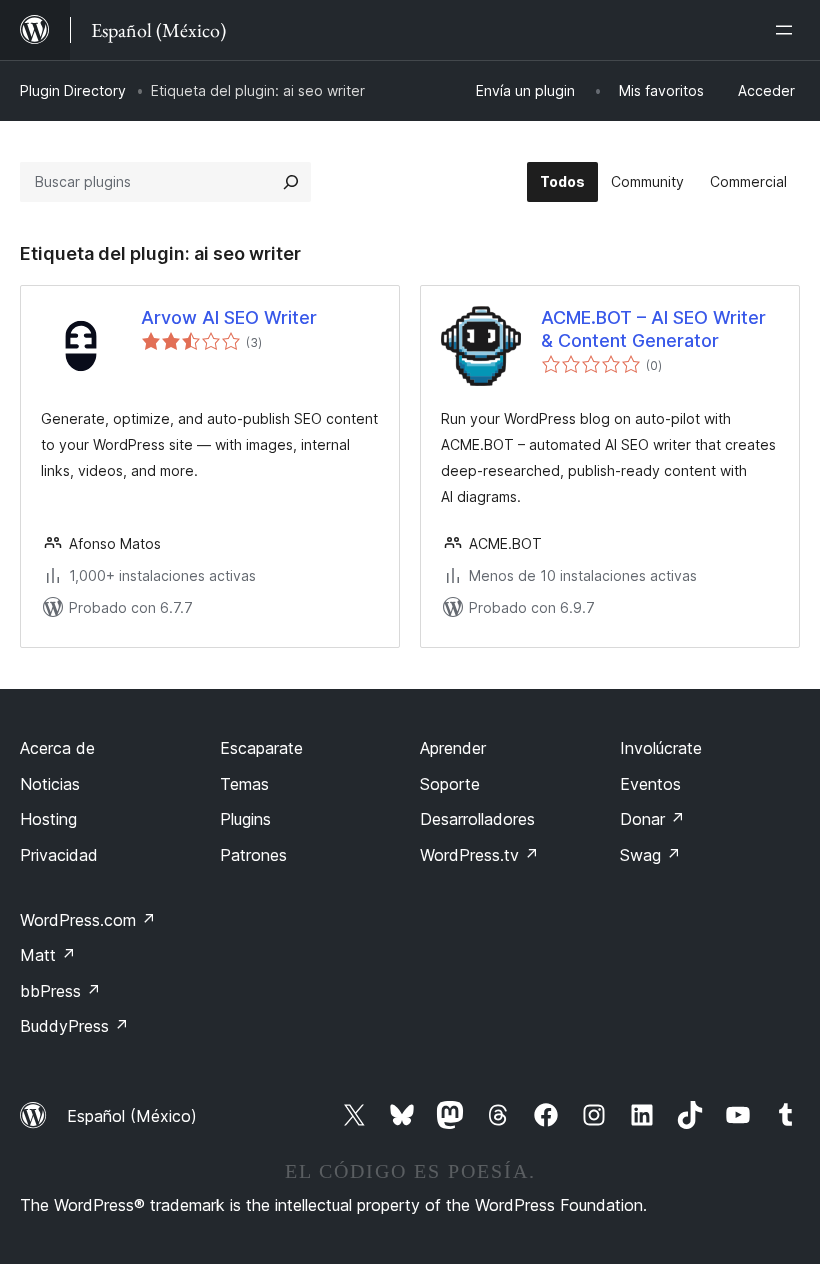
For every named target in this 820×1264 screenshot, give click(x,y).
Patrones (253, 855)
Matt (48, 955)
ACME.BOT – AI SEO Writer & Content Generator (653, 329)
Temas (244, 784)
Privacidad (59, 855)
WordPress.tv (479, 855)
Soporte (450, 784)
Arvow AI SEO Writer (229, 317)
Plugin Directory (73, 90)
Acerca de (57, 748)
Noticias (50, 784)
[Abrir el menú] (788, 30)
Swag (650, 855)
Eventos (650, 784)
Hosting (48, 819)
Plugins (245, 819)
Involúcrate (661, 748)
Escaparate (261, 748)
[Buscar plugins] (291, 182)
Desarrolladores (477, 819)
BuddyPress (74, 1026)
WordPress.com (88, 920)
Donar (652, 819)
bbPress (60, 991)
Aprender (453, 748)
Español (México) (132, 1116)
